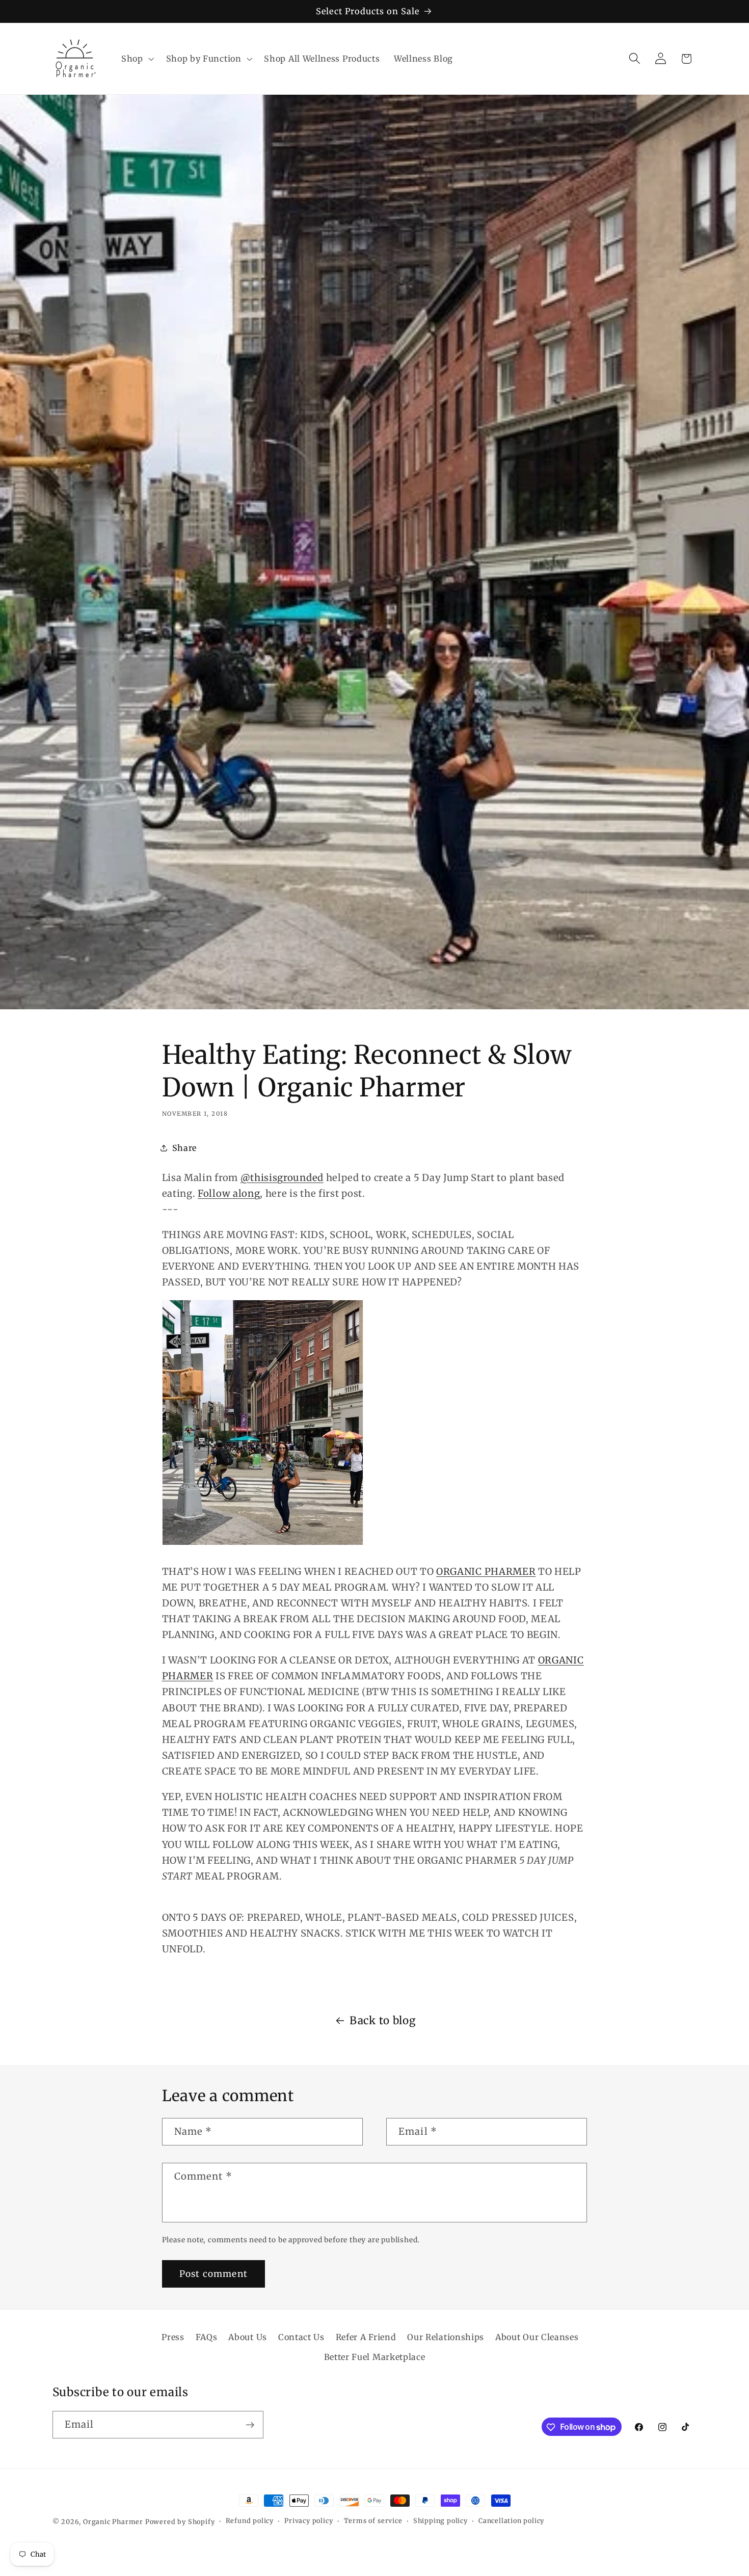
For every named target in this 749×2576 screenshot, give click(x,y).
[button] (137, 59)
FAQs (207, 2337)
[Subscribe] (250, 2425)
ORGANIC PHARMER (486, 1572)
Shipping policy (440, 2521)
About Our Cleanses (537, 2337)
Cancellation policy (511, 2521)
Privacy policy (309, 2521)
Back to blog (382, 2021)
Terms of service (373, 2521)
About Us (248, 2337)
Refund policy (250, 2521)
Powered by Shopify (180, 2522)
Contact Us (301, 2337)
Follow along (229, 1193)
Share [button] (184, 1148)
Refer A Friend (366, 2337)
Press (173, 2337)
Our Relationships (446, 2337)
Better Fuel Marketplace (375, 2357)
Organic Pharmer (113, 2522)
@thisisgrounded (282, 1178)
